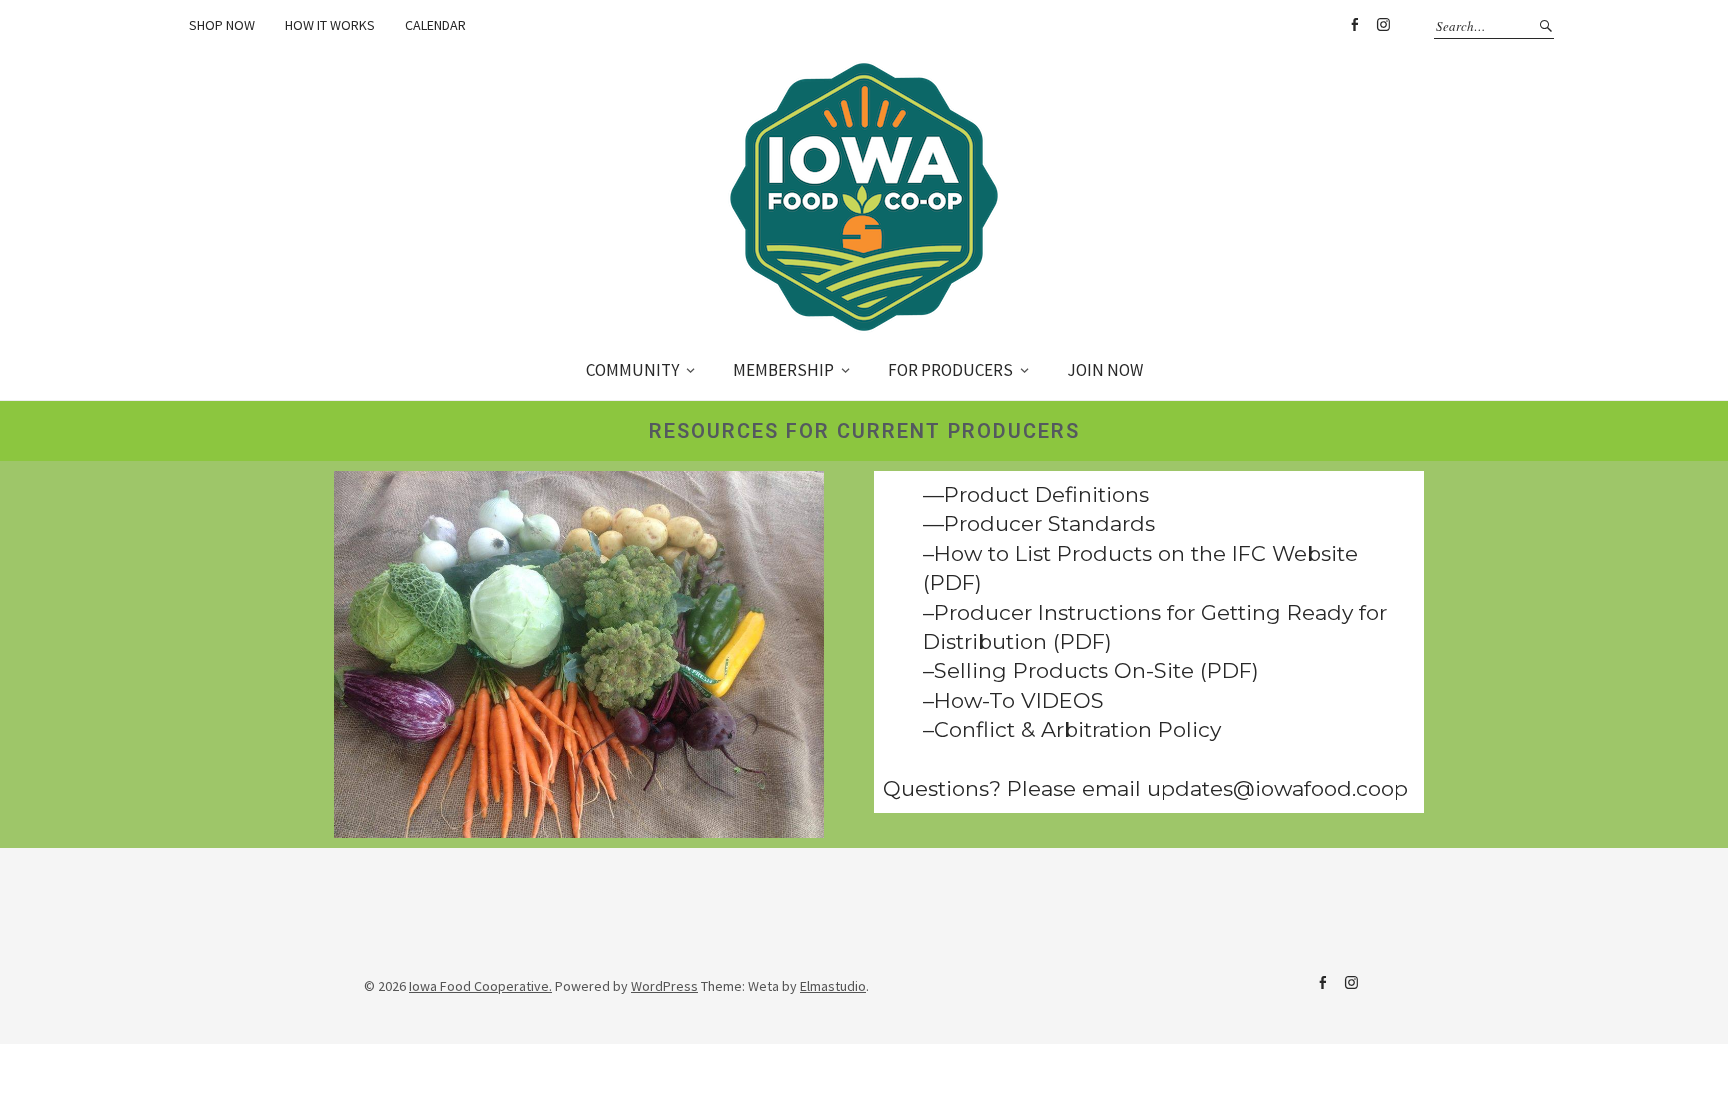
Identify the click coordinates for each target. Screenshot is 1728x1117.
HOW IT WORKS (330, 25)
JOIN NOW (1105, 370)
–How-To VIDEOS (1013, 700)
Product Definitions (1046, 494)
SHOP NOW (222, 25)
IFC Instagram (1351, 983)
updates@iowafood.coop (1277, 788)
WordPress (664, 986)
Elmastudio (833, 986)
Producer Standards (1049, 523)
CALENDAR (435, 25)
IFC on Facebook (1322, 983)
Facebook (1354, 25)
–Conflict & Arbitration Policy (1072, 729)
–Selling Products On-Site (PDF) (1091, 670)
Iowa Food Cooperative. (480, 986)
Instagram (1383, 25)
